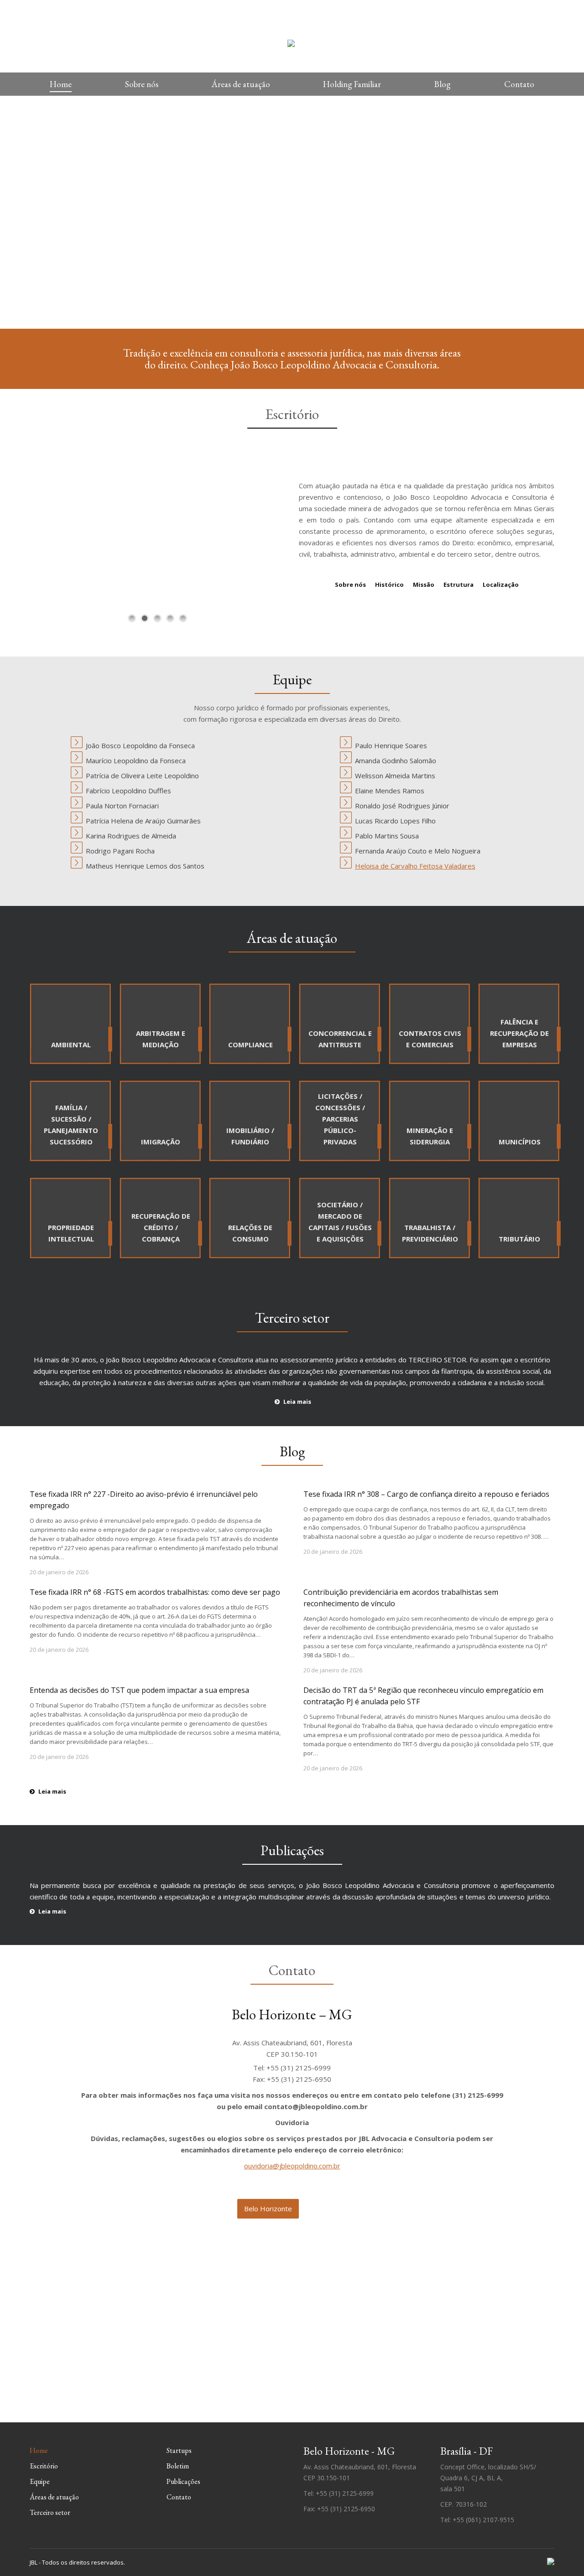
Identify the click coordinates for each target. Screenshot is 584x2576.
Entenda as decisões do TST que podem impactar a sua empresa (139, 1690)
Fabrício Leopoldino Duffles (128, 791)
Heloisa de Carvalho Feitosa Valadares (415, 866)
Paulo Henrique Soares (391, 745)
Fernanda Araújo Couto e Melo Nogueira (418, 851)
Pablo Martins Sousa (387, 836)
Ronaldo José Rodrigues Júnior (402, 806)
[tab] (268, 2209)
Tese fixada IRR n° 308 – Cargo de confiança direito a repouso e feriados (426, 1494)
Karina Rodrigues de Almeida (131, 836)
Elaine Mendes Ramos (390, 791)
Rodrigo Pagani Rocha (120, 851)
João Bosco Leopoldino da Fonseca (140, 745)
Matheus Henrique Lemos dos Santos (145, 866)
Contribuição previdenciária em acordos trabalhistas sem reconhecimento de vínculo (401, 1598)
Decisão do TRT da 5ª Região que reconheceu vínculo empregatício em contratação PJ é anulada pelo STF (423, 1696)
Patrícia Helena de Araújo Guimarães (143, 821)
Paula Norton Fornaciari (122, 806)
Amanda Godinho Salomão (396, 760)
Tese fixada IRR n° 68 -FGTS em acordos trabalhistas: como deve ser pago (155, 1592)
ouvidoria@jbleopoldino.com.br (292, 2166)
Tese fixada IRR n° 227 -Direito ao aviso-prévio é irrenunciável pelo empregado (144, 1500)
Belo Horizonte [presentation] (268, 2209)
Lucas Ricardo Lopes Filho (395, 821)
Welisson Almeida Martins (395, 776)
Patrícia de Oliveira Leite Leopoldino (142, 776)
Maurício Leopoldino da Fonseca (136, 760)
